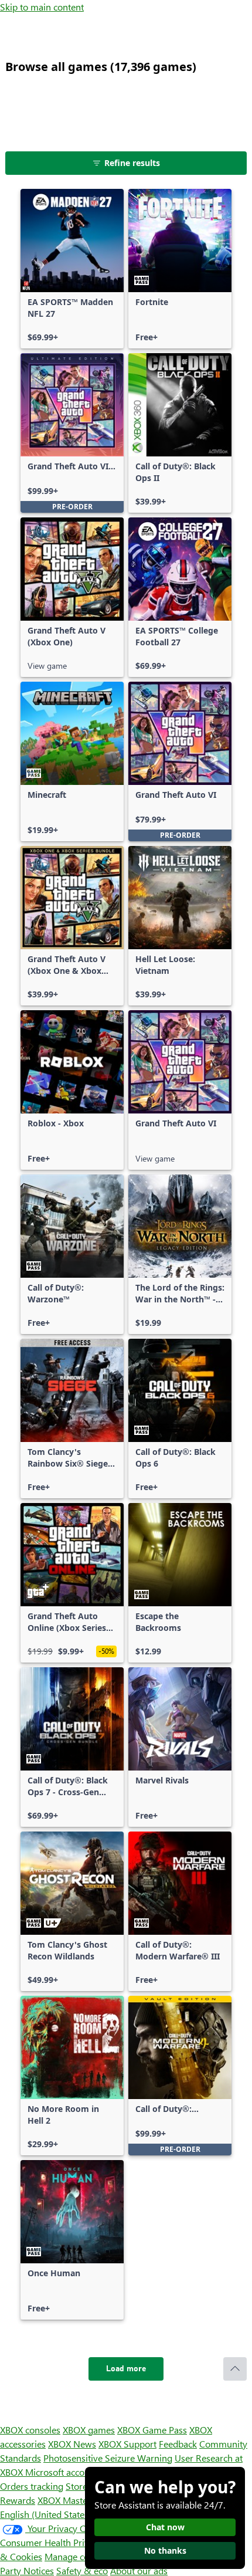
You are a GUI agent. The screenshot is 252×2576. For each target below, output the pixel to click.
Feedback (178, 2444)
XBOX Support (127, 2444)
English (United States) (46, 2514)
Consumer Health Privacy (51, 2542)
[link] (72, 269)
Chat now (165, 2527)
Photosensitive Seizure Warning (108, 2458)
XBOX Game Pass (152, 2430)
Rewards (18, 2500)
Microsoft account (62, 2472)
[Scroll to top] (235, 2369)
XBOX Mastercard (73, 2500)
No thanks (165, 2550)
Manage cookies (77, 2556)
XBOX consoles (30, 2430)
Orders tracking (32, 2486)
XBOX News (72, 2444)
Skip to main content (42, 7)
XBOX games (89, 2430)
